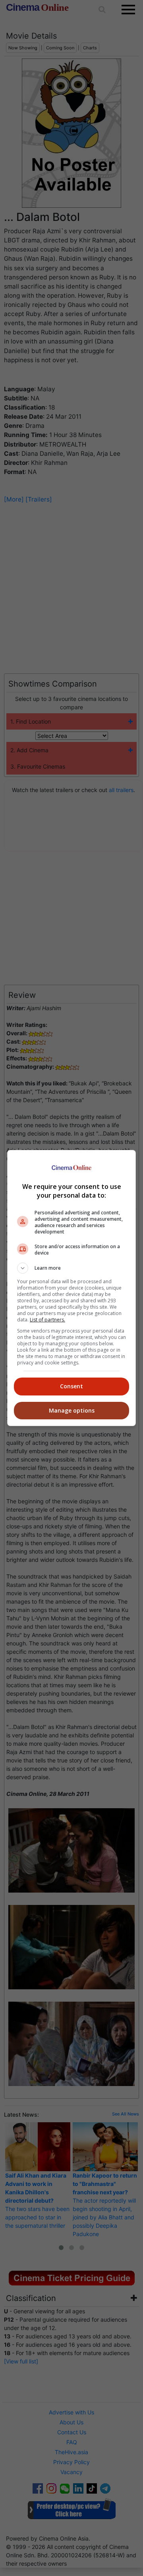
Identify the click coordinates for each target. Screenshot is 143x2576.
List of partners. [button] (47, 1320)
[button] (71, 1268)
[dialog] (71, 1288)
